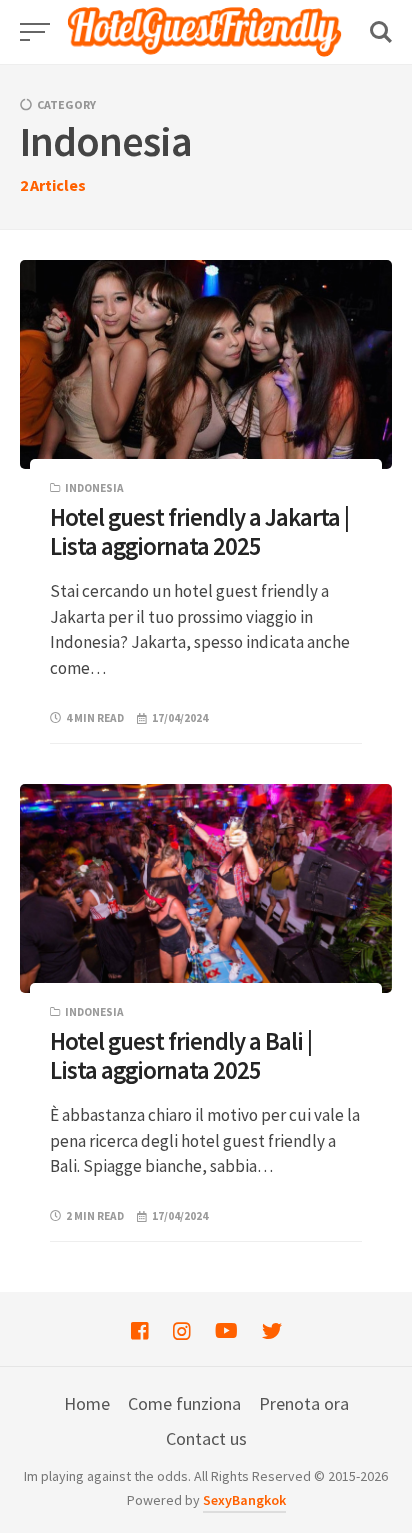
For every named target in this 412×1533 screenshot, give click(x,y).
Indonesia (94, 488)
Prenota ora (304, 1403)
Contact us (206, 1438)
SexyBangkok (244, 1500)
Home (87, 1403)
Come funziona (184, 1403)
